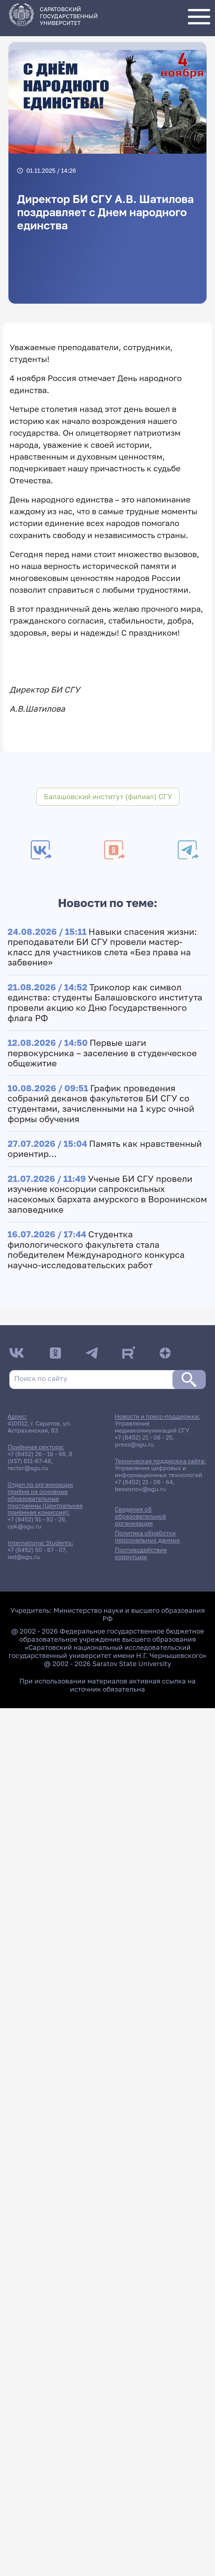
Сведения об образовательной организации (140, 1516)
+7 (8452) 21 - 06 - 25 (144, 1437)
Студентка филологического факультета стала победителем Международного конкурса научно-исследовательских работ (96, 1250)
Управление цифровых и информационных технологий (159, 1472)
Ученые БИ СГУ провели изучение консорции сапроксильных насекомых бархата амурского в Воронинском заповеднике (107, 1194)
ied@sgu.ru (24, 1557)
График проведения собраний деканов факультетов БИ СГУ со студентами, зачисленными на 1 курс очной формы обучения (101, 1103)
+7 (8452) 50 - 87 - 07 (37, 1550)
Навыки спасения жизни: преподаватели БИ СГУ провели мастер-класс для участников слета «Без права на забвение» (102, 947)
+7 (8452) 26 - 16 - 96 (37, 1454)
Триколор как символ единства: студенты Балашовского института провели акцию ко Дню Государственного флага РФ (105, 1003)
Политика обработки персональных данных (147, 1537)
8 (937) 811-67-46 (40, 1457)
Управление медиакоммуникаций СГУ (152, 1427)
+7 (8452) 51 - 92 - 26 (36, 1519)
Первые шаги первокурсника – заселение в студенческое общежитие (102, 1053)
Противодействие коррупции (141, 1553)
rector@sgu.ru (28, 1468)
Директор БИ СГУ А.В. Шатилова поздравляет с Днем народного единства (105, 212)
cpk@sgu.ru (24, 1526)
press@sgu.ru (134, 1444)
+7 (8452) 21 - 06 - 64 (144, 1482)
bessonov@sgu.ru (140, 1489)
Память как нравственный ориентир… (105, 1149)
